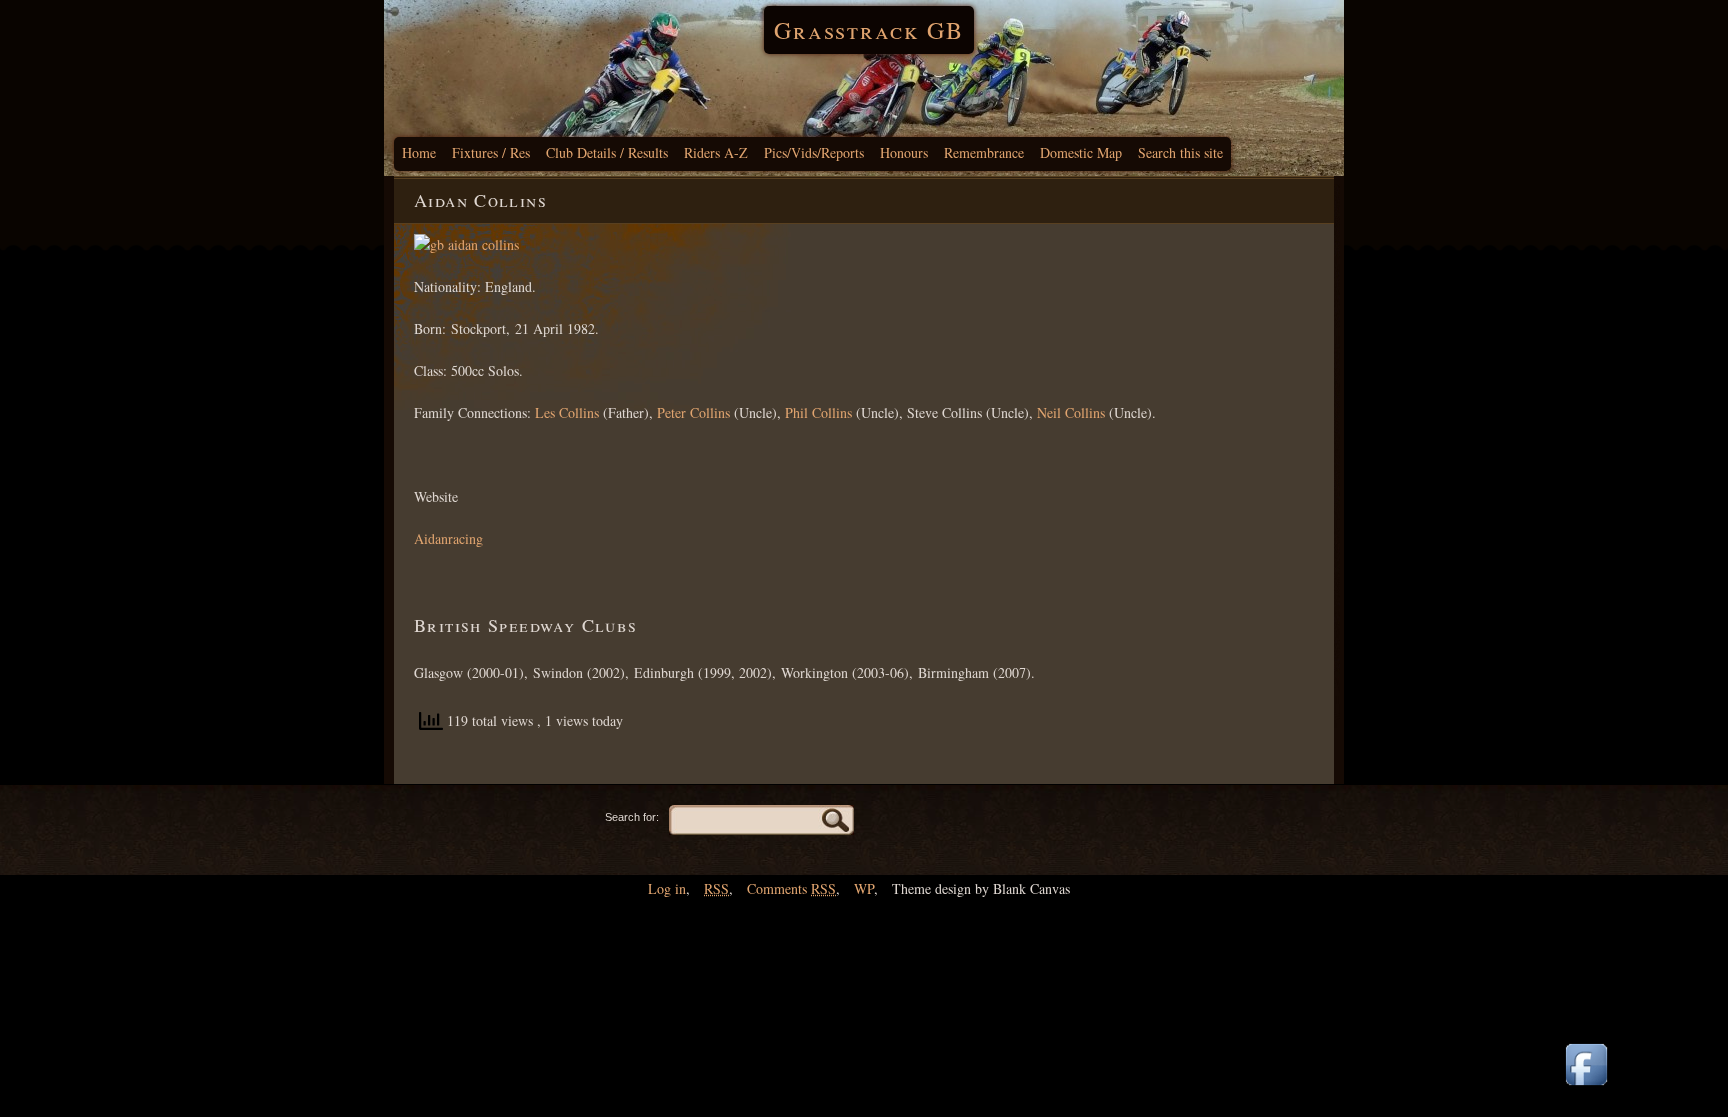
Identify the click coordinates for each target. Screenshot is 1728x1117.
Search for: (632, 817)
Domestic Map (1081, 152)
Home (419, 152)
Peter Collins (693, 412)
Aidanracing (448, 538)
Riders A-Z (716, 152)
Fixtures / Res (491, 152)
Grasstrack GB (869, 30)
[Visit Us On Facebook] (1586, 1086)
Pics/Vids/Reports (814, 152)
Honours (904, 152)
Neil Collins (1071, 412)
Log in (667, 888)
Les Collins (567, 412)
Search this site (1180, 152)
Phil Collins (818, 412)
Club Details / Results (607, 152)
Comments (791, 888)
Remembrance (984, 152)
